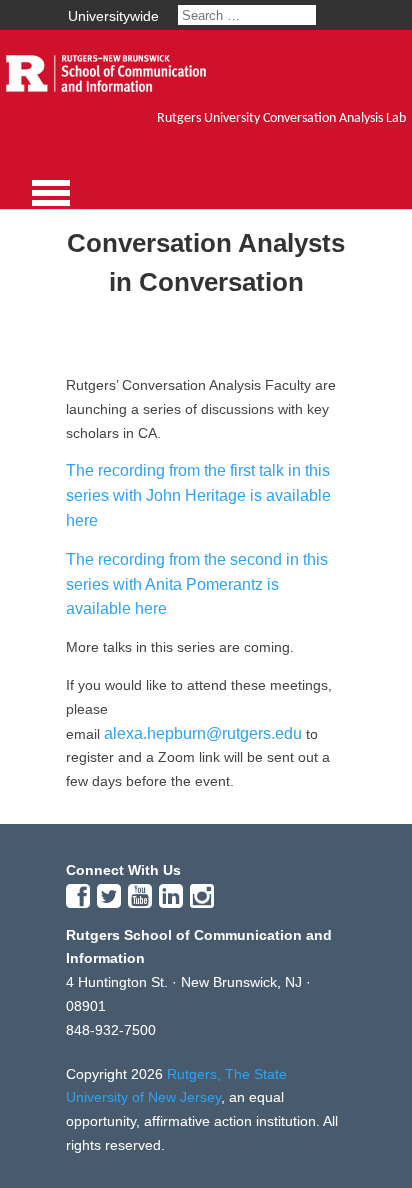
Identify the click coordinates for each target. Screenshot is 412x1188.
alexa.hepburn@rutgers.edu (203, 733)
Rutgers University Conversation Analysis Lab (281, 118)
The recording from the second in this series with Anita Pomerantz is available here (197, 584)
